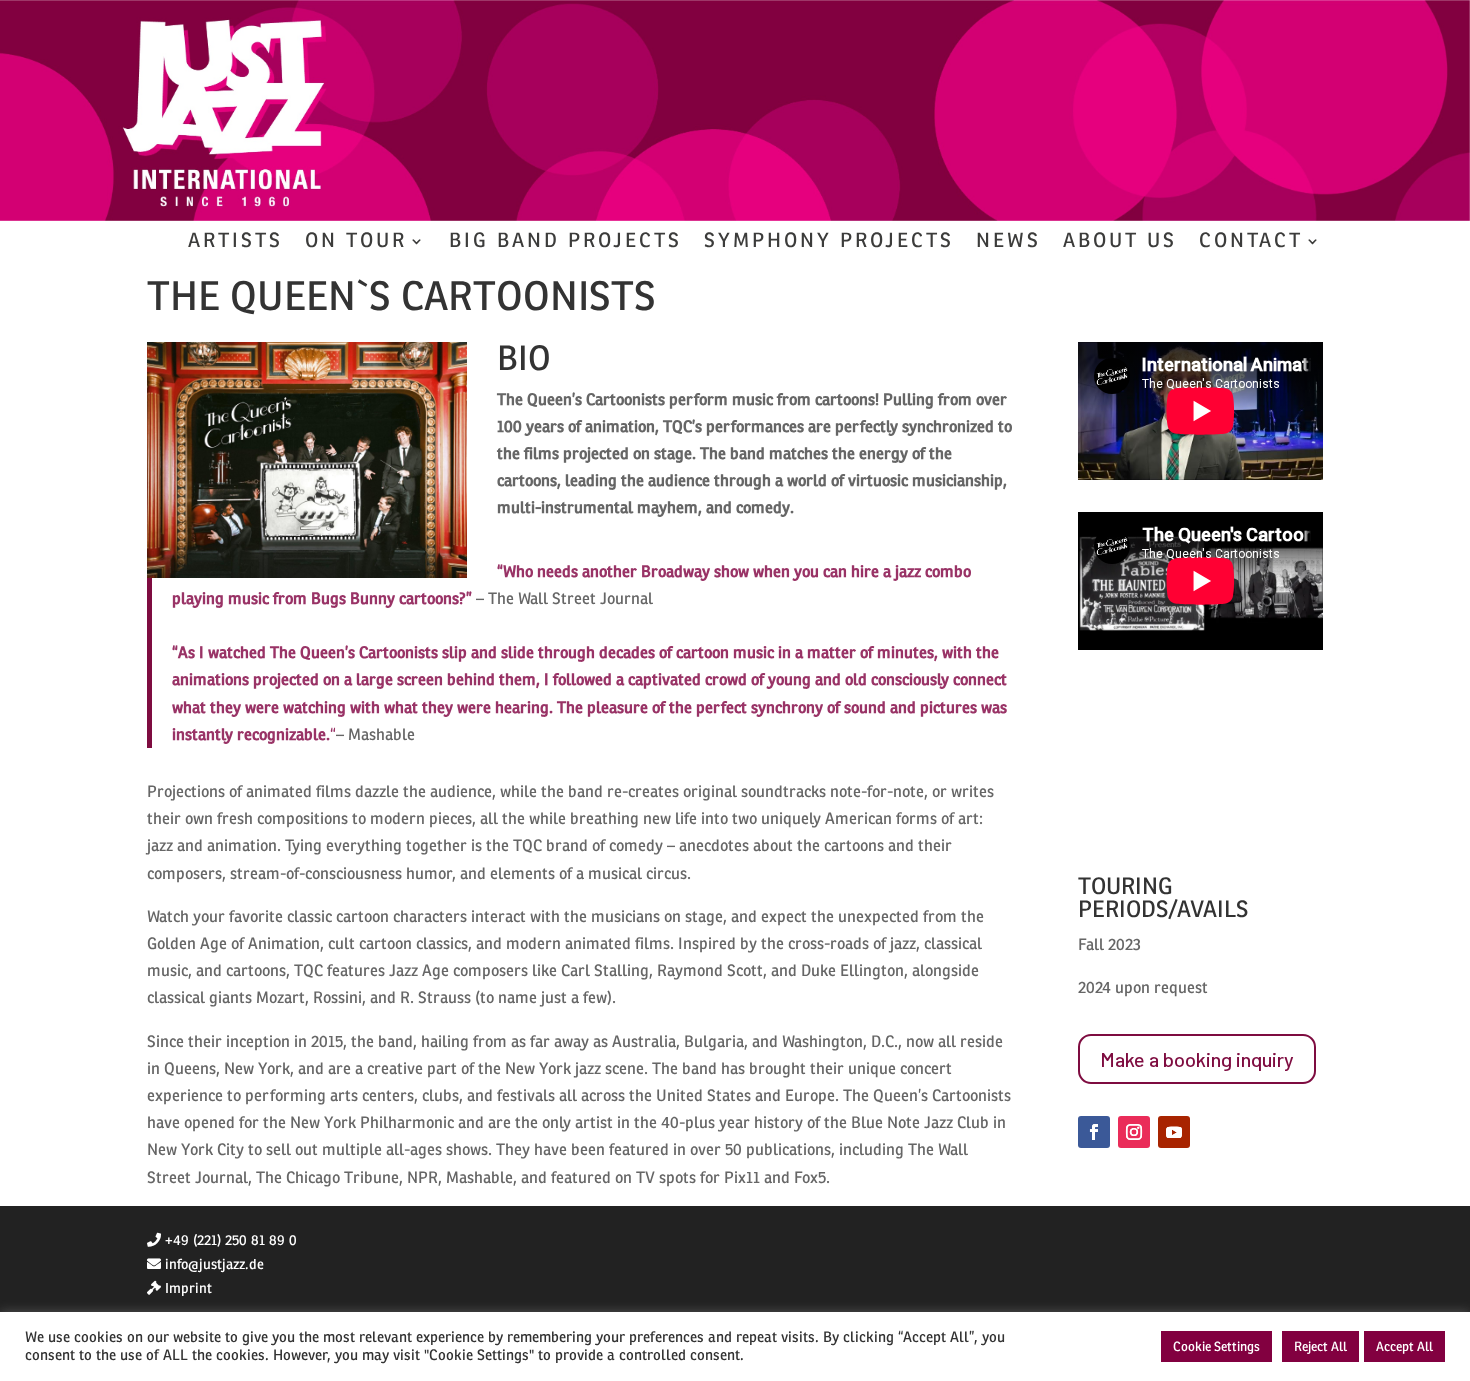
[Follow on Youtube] (1174, 1132)
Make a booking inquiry (1197, 1059)
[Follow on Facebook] (1094, 1132)
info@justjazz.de (214, 1264)
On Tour (356, 243)
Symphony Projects (829, 243)
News (1008, 243)
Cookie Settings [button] (1216, 1346)
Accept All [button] (1404, 1346)
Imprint (188, 1288)
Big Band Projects (565, 243)
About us (1120, 243)
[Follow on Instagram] (1134, 1132)
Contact (1251, 243)
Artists (235, 243)
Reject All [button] (1320, 1346)
